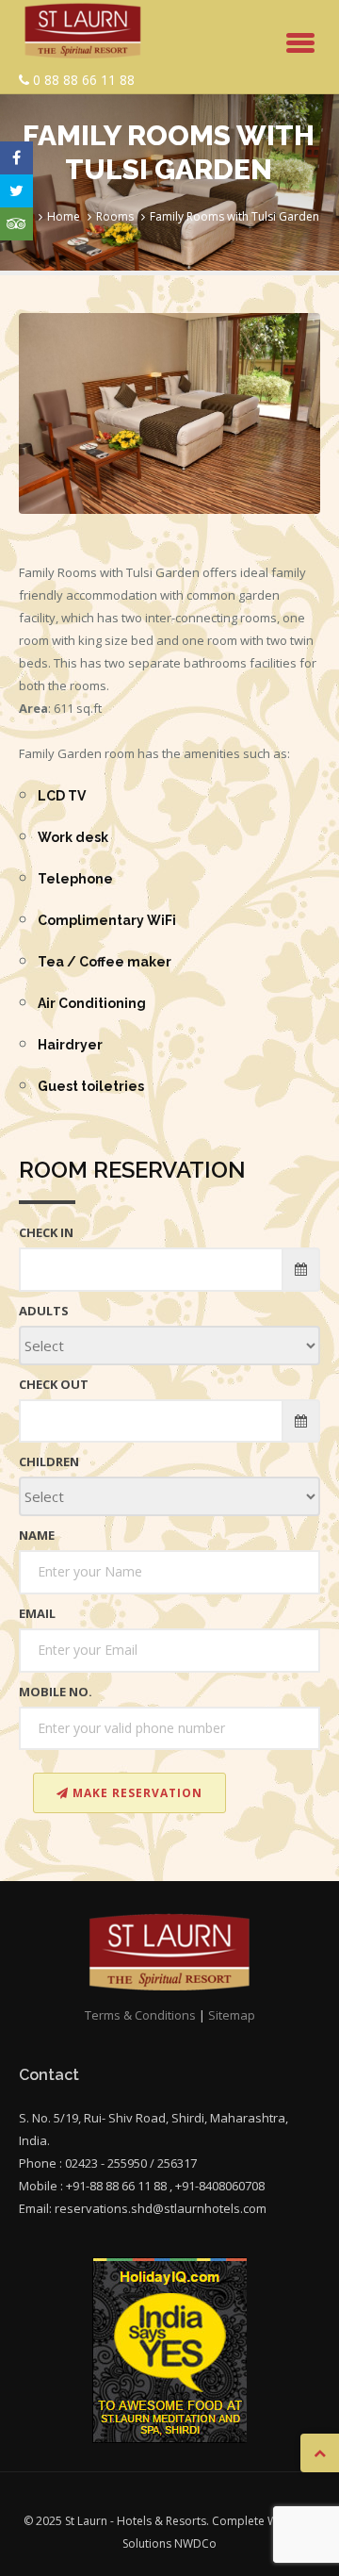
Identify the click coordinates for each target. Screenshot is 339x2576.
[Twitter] (16, 191)
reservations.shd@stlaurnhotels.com (161, 2208)
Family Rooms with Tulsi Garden (234, 216)
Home (64, 216)
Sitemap (232, 2015)
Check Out (54, 1384)
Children (49, 1461)
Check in (46, 1232)
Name (37, 1535)
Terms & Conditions (140, 2015)
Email (37, 1613)
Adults (44, 1311)
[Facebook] (16, 158)
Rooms (115, 216)
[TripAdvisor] (16, 224)
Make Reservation (136, 1793)
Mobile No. (56, 1692)
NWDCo (195, 2543)
